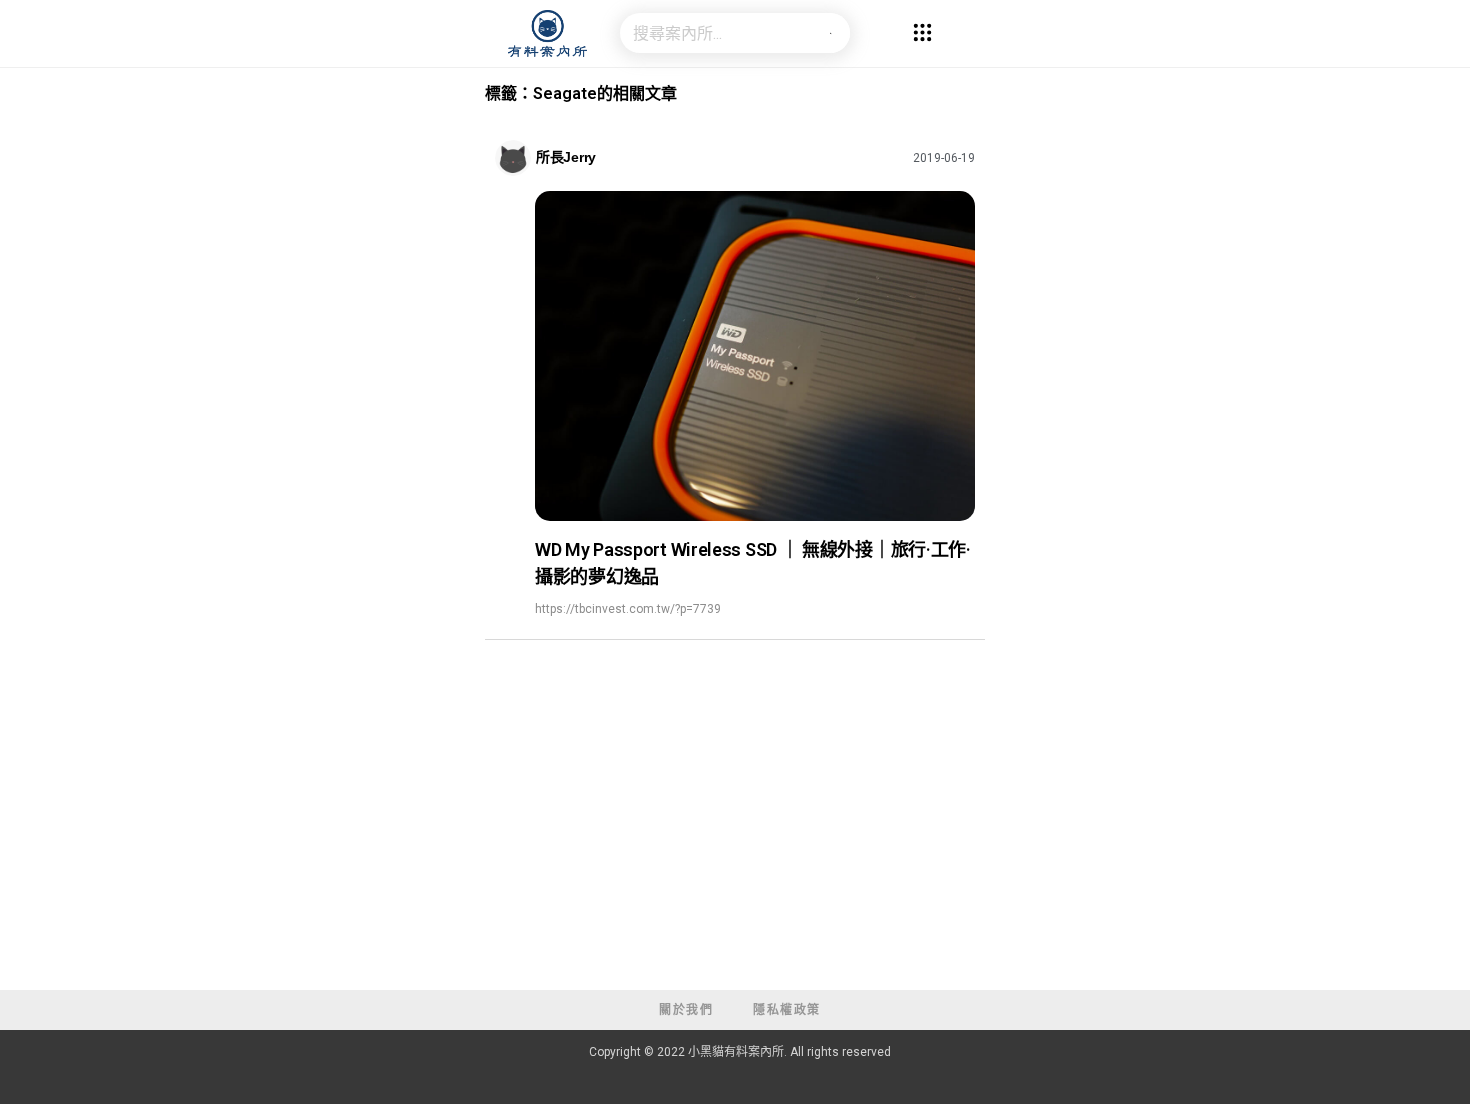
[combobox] (715, 33)
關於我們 (686, 1010)
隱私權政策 (787, 1010)
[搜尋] (830, 33)
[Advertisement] (735, 840)
